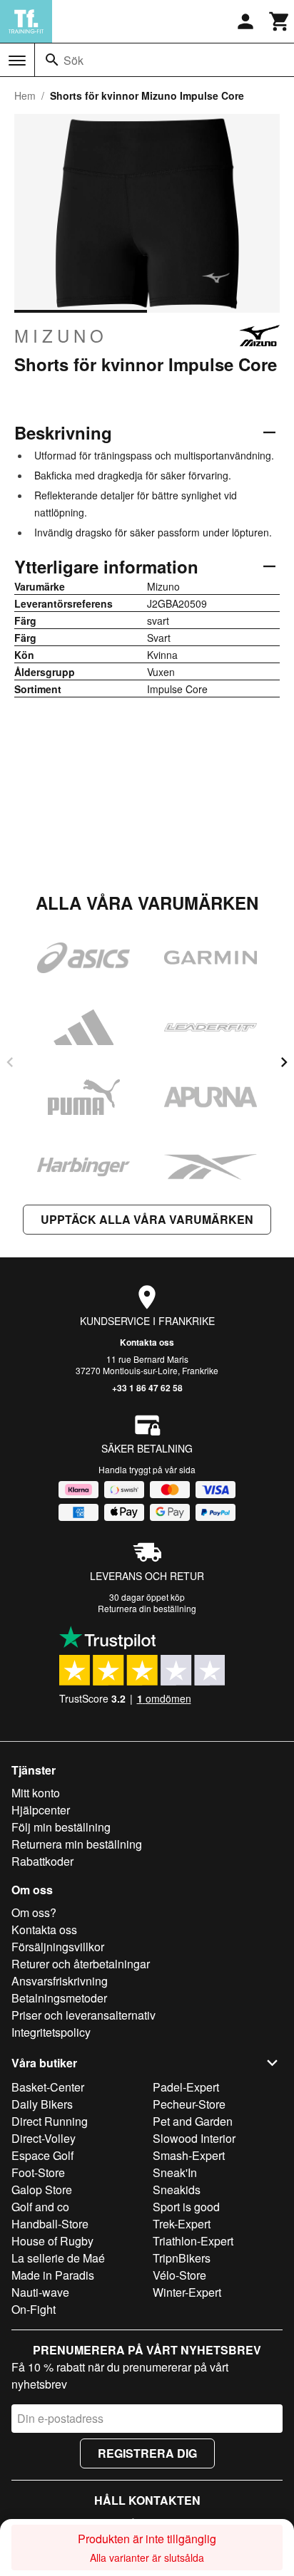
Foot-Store (38, 2172)
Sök (73, 60)
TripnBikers (182, 2258)
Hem (25, 95)
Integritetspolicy (51, 2032)
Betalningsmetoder (59, 1998)
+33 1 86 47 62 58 (147, 1388)
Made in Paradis (53, 2275)
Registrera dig (147, 2453)
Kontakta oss (147, 1342)
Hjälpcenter (41, 1810)
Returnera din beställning (147, 1608)
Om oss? (34, 1912)
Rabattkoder (42, 1861)
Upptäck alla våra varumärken (147, 1219)
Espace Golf (42, 2155)
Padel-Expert (186, 2087)
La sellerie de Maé (58, 2258)
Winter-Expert (187, 2292)
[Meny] (17, 61)
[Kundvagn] (280, 21)
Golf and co (40, 2207)
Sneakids (177, 2190)
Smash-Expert (189, 2155)
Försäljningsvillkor (58, 1947)
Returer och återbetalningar (81, 1964)
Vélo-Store (179, 2275)
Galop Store (42, 2190)
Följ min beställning (61, 1827)
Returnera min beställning (77, 1844)
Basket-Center (48, 2087)
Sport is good (186, 2207)
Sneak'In (175, 2172)
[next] (284, 1062)
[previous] (10, 1062)
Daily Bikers (42, 2104)
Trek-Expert (182, 2224)
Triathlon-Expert (193, 2241)
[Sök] (52, 60)
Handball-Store (50, 2224)
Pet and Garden (193, 2121)
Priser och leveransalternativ (83, 2015)
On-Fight (34, 2309)
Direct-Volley (44, 2138)
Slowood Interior (194, 2138)
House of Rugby (52, 2241)
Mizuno (61, 336)
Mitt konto (36, 1793)
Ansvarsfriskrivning (60, 1981)
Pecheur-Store (189, 2104)
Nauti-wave (40, 2292)
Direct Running (50, 2121)
